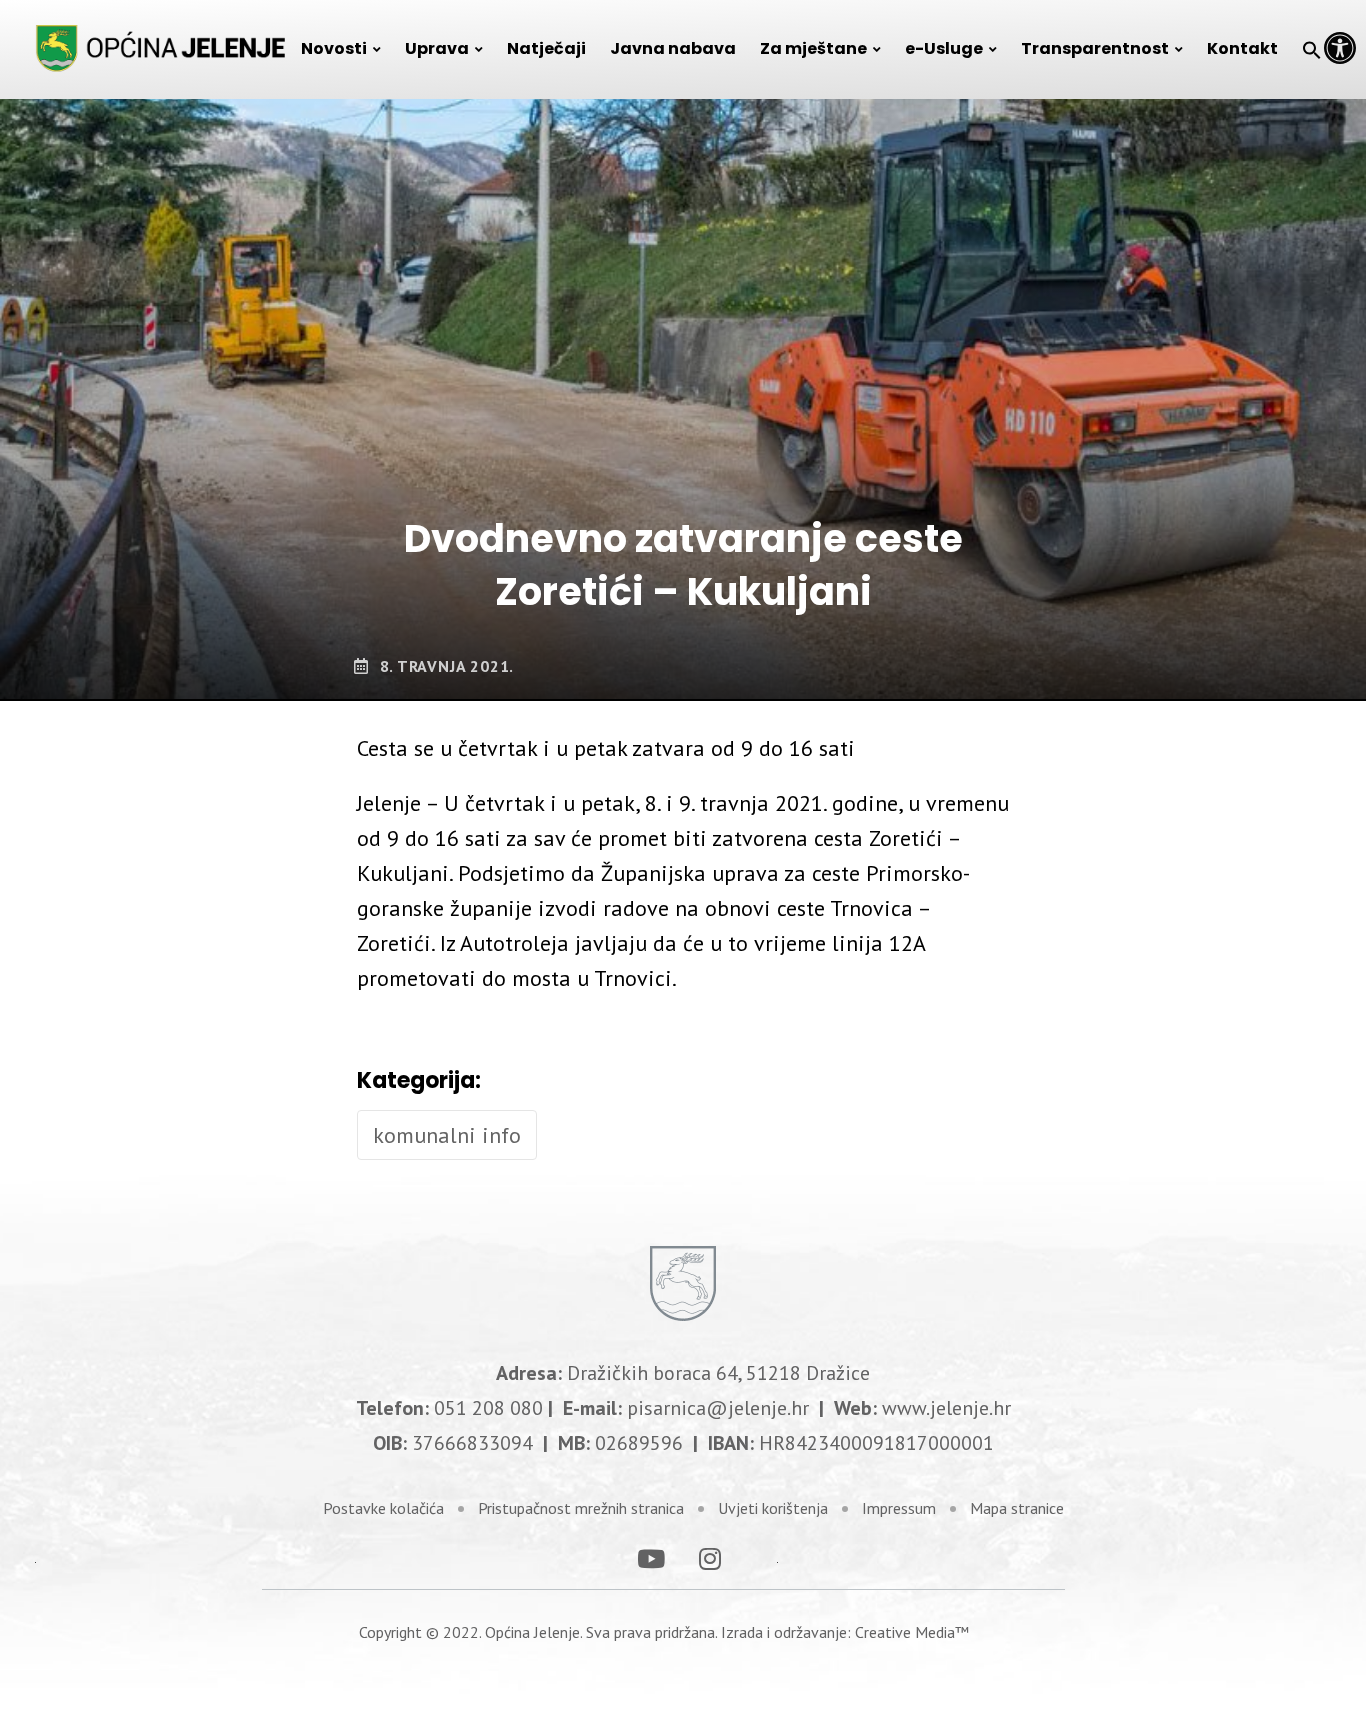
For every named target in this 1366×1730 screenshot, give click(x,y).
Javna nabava (673, 48)
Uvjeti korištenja (773, 1508)
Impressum (899, 1508)
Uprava (437, 48)
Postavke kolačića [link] (383, 1508)
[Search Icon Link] (1312, 49)
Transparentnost (1095, 48)
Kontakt (1242, 48)
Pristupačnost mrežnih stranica (581, 1508)
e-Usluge (944, 48)
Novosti (334, 48)
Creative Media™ (912, 1632)
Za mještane (813, 48)
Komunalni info (447, 1135)
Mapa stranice (1017, 1508)
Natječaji (546, 48)
